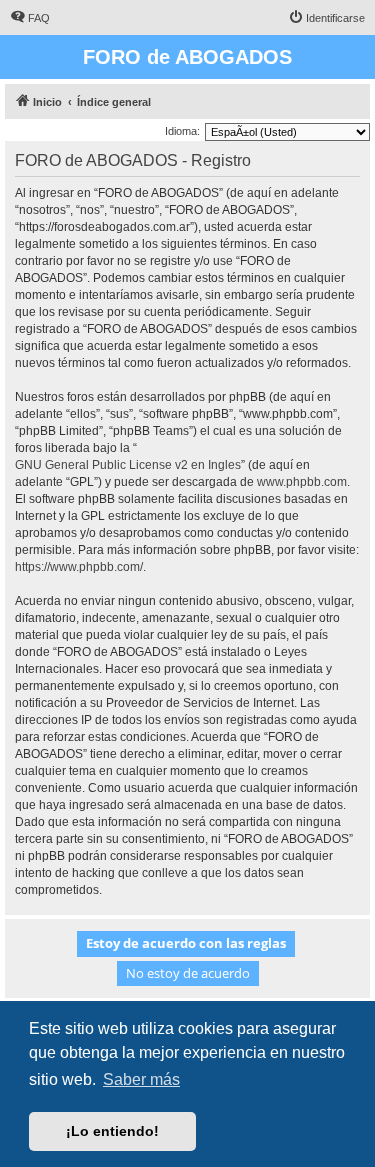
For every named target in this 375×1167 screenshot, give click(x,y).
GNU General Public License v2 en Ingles (128, 465)
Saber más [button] (141, 1079)
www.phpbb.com (302, 482)
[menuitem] (30, 18)
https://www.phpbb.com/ (79, 567)
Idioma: (182, 131)
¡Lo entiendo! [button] (112, 1131)
